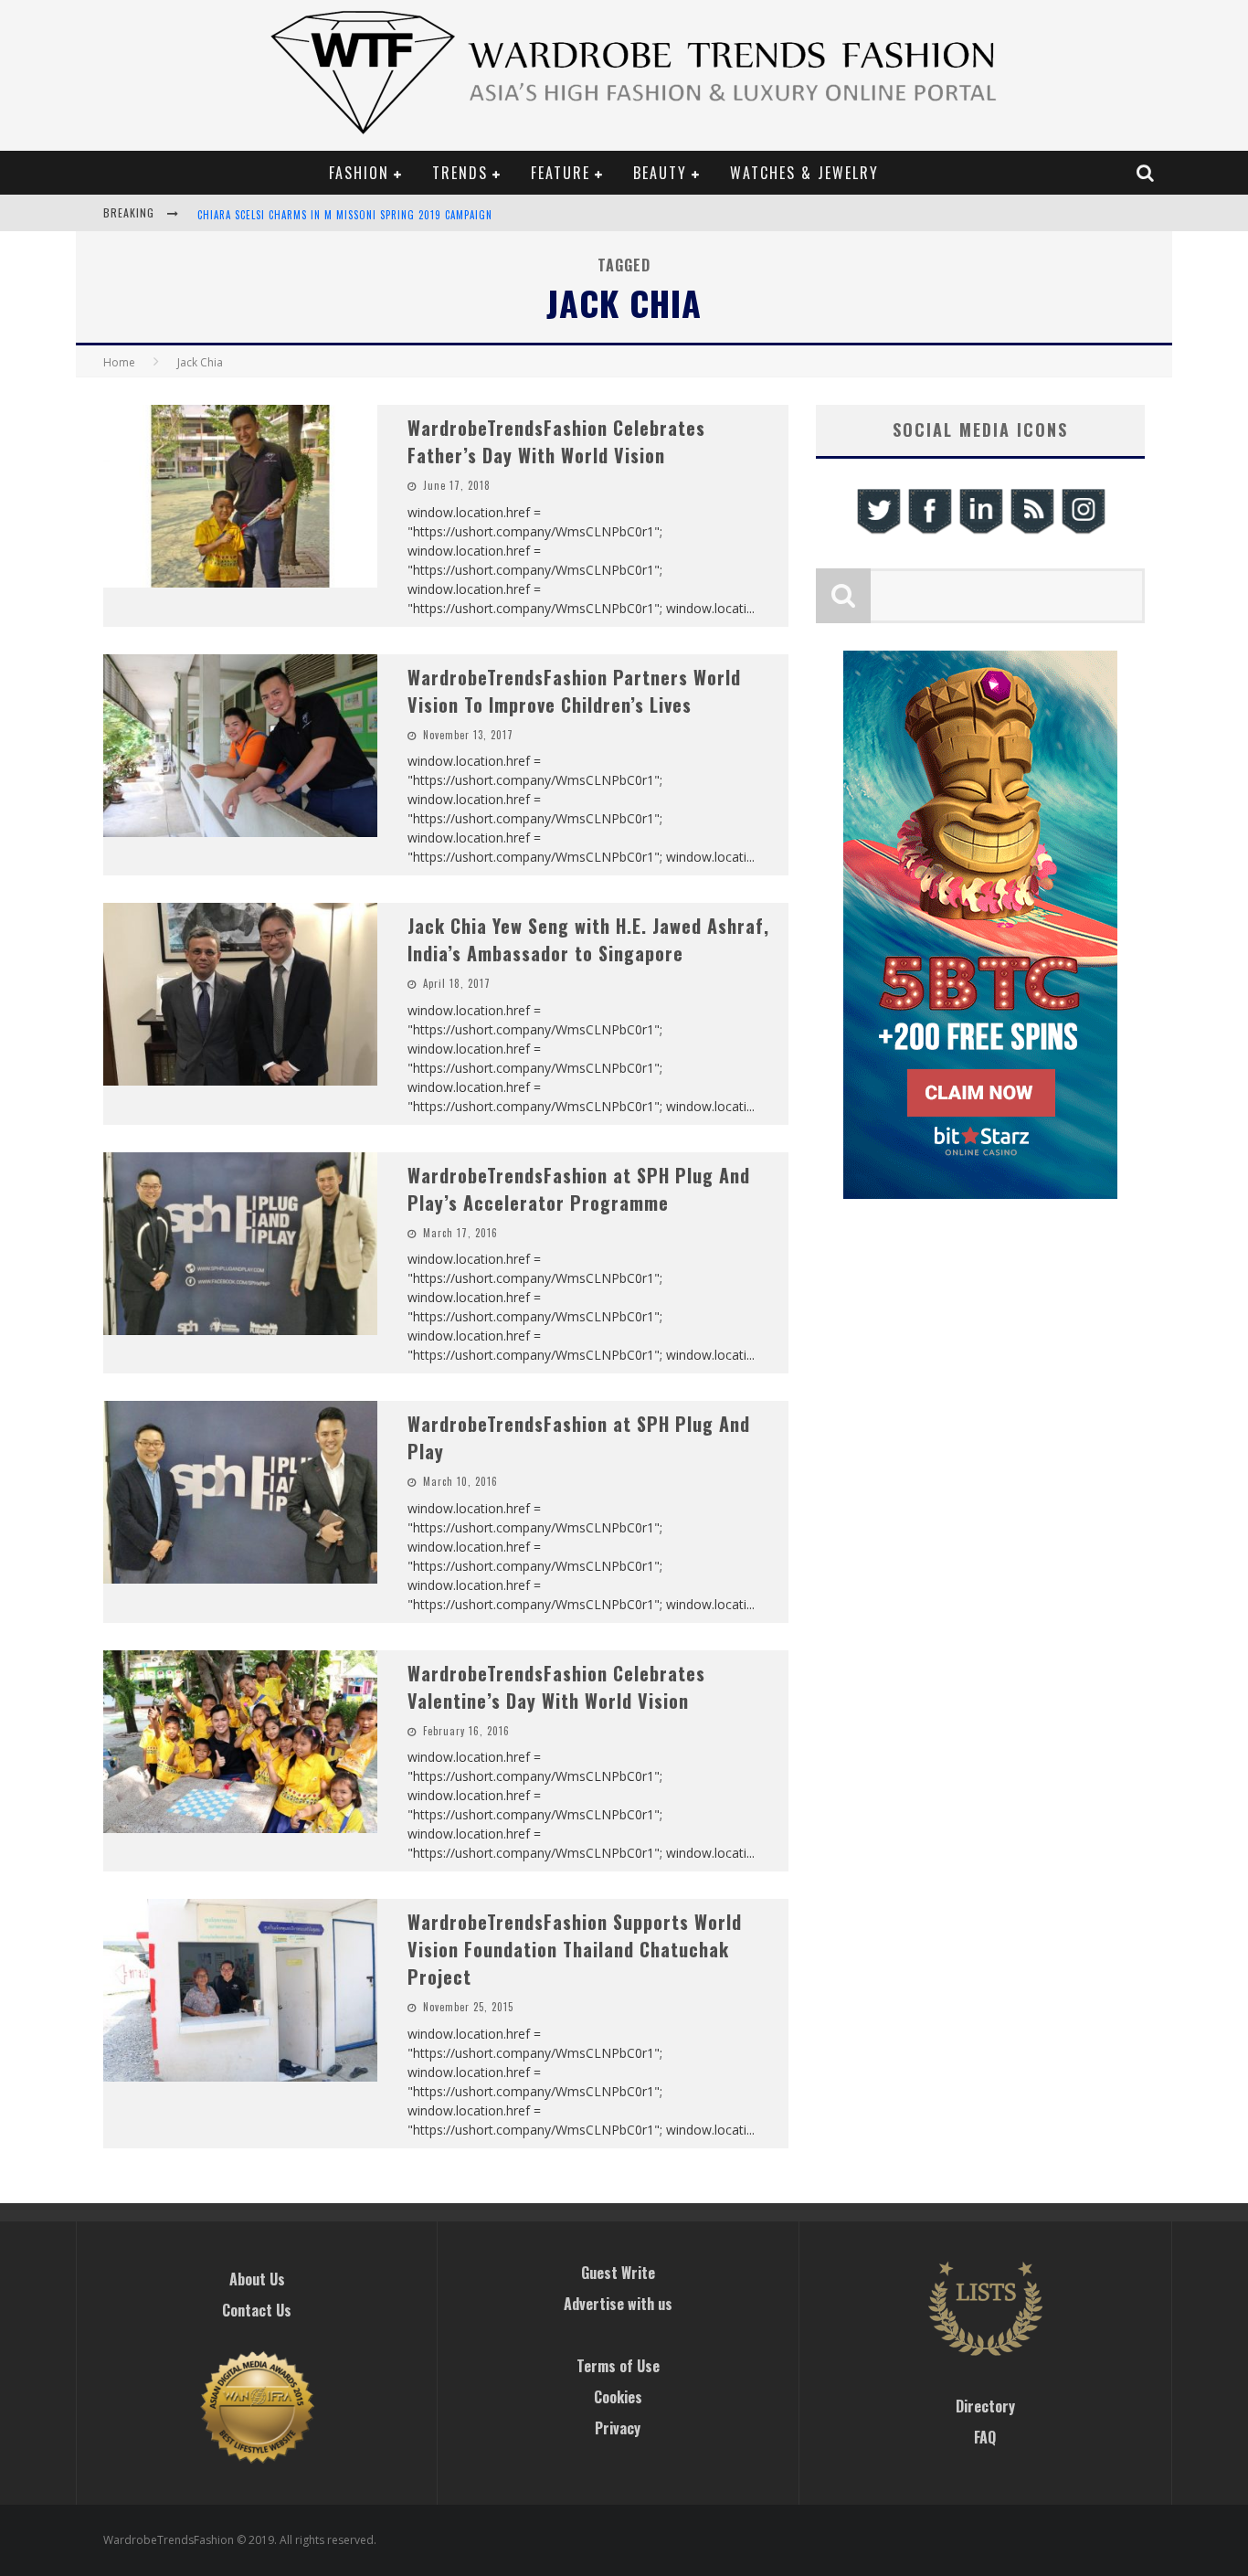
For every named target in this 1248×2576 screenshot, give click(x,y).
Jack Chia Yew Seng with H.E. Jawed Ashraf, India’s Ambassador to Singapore (588, 939)
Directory (985, 2406)
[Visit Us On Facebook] (929, 531)
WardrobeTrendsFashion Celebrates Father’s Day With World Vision (556, 441)
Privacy (618, 2428)
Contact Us (257, 2310)
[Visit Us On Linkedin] (980, 531)
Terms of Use (618, 2366)
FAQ (985, 2437)
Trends (460, 173)
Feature (561, 173)
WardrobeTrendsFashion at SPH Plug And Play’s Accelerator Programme (579, 1189)
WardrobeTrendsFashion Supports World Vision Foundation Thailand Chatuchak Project (575, 1949)
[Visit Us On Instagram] (1083, 531)
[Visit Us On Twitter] (878, 531)
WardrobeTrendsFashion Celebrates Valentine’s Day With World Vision (556, 1687)
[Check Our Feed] (1031, 531)
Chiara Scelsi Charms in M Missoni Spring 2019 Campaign (345, 215)
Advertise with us (618, 2304)
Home (119, 362)
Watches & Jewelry (804, 173)
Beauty (660, 173)
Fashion (359, 173)
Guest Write (618, 2273)
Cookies (618, 2397)
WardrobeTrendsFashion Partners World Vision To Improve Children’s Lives (574, 691)
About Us (257, 2279)
